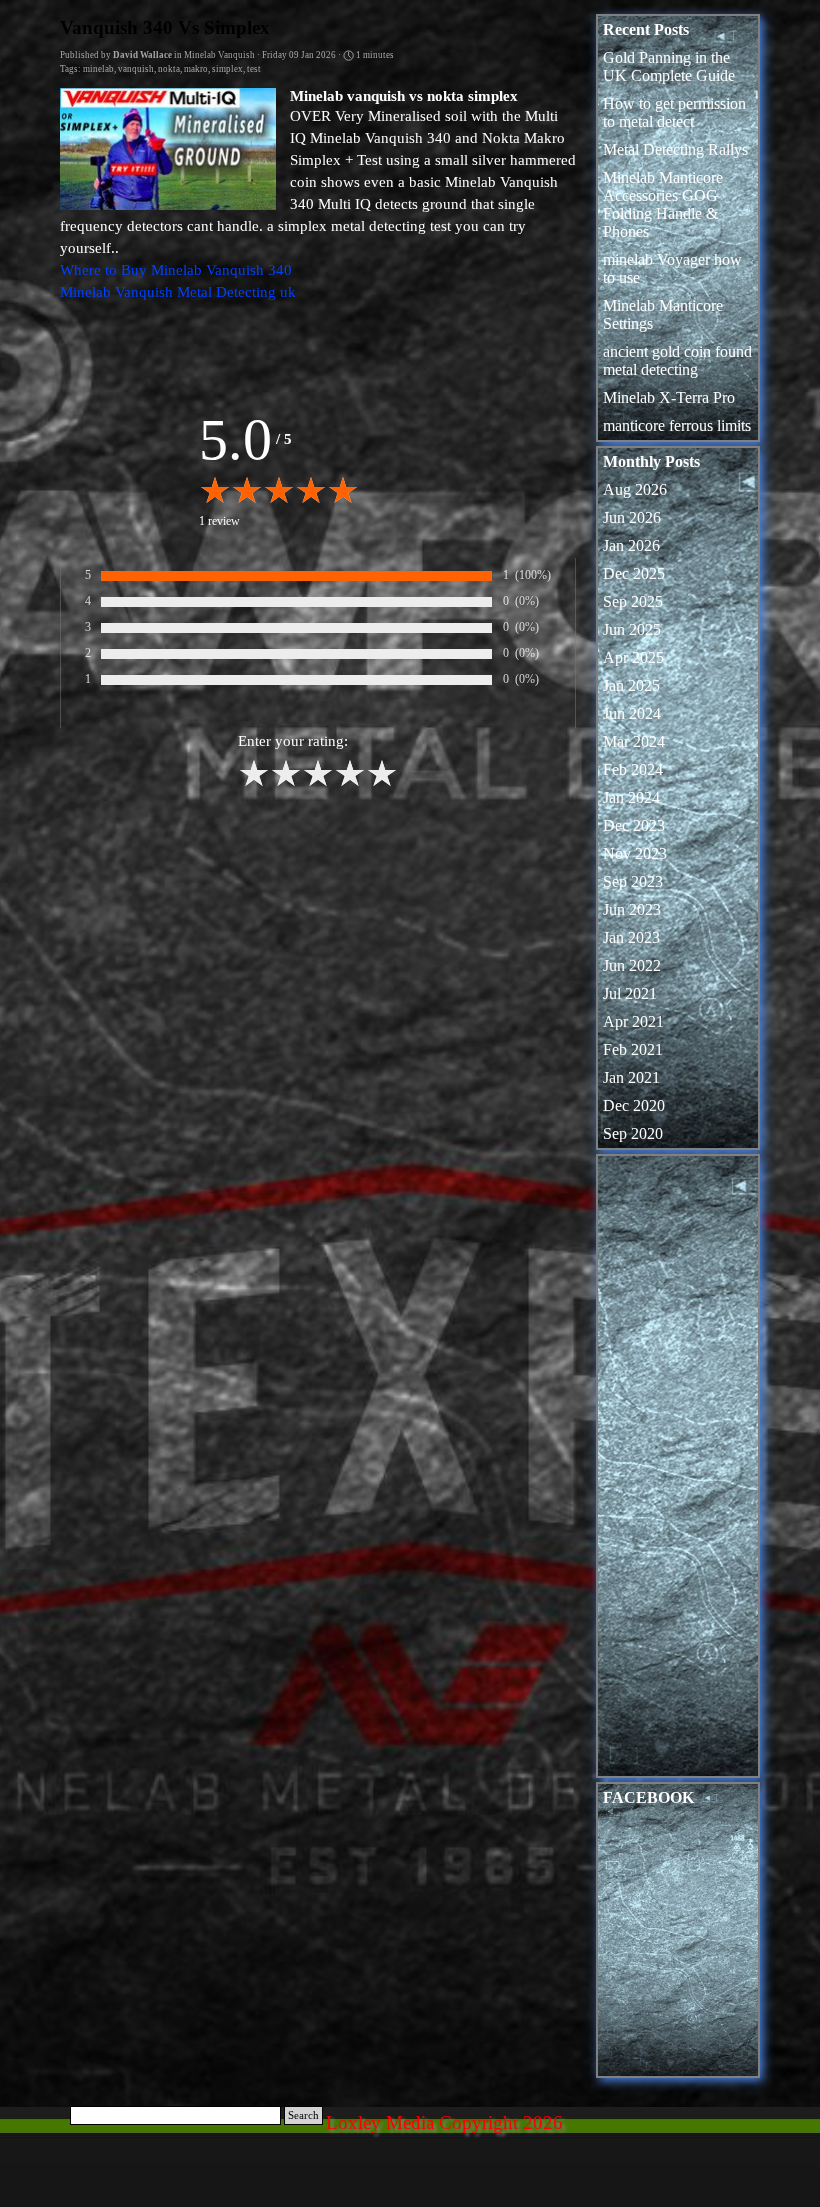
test (254, 69)
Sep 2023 (633, 881)
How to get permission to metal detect (674, 112)
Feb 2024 (633, 769)
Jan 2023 (631, 937)
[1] (254, 784)
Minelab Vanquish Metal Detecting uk (178, 292)
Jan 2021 (631, 1077)
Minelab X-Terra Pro (669, 397)
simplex (227, 69)
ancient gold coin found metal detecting (677, 360)
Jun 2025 (632, 629)
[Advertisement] (678, 1471)
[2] (286, 784)
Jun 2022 (632, 965)
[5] (382, 784)
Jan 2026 (631, 545)
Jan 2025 (631, 685)
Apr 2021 (633, 1021)
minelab (98, 69)
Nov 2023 (635, 853)
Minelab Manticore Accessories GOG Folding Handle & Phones (663, 204)
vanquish (136, 69)
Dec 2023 (634, 825)
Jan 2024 (631, 797)
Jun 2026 (632, 517)
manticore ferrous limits (677, 425)
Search (303, 2115)
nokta (169, 69)
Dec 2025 (634, 573)
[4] (350, 784)
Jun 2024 (632, 713)
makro (196, 69)
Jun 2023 (632, 909)
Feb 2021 (633, 1049)
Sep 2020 (633, 1133)
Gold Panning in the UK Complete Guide (669, 66)
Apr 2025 (633, 657)
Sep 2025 (633, 601)
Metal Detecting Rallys (675, 149)
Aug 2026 (635, 489)
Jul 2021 (630, 993)
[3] (318, 784)
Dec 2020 (634, 1105)
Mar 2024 (634, 741)
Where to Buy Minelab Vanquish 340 (176, 270)
